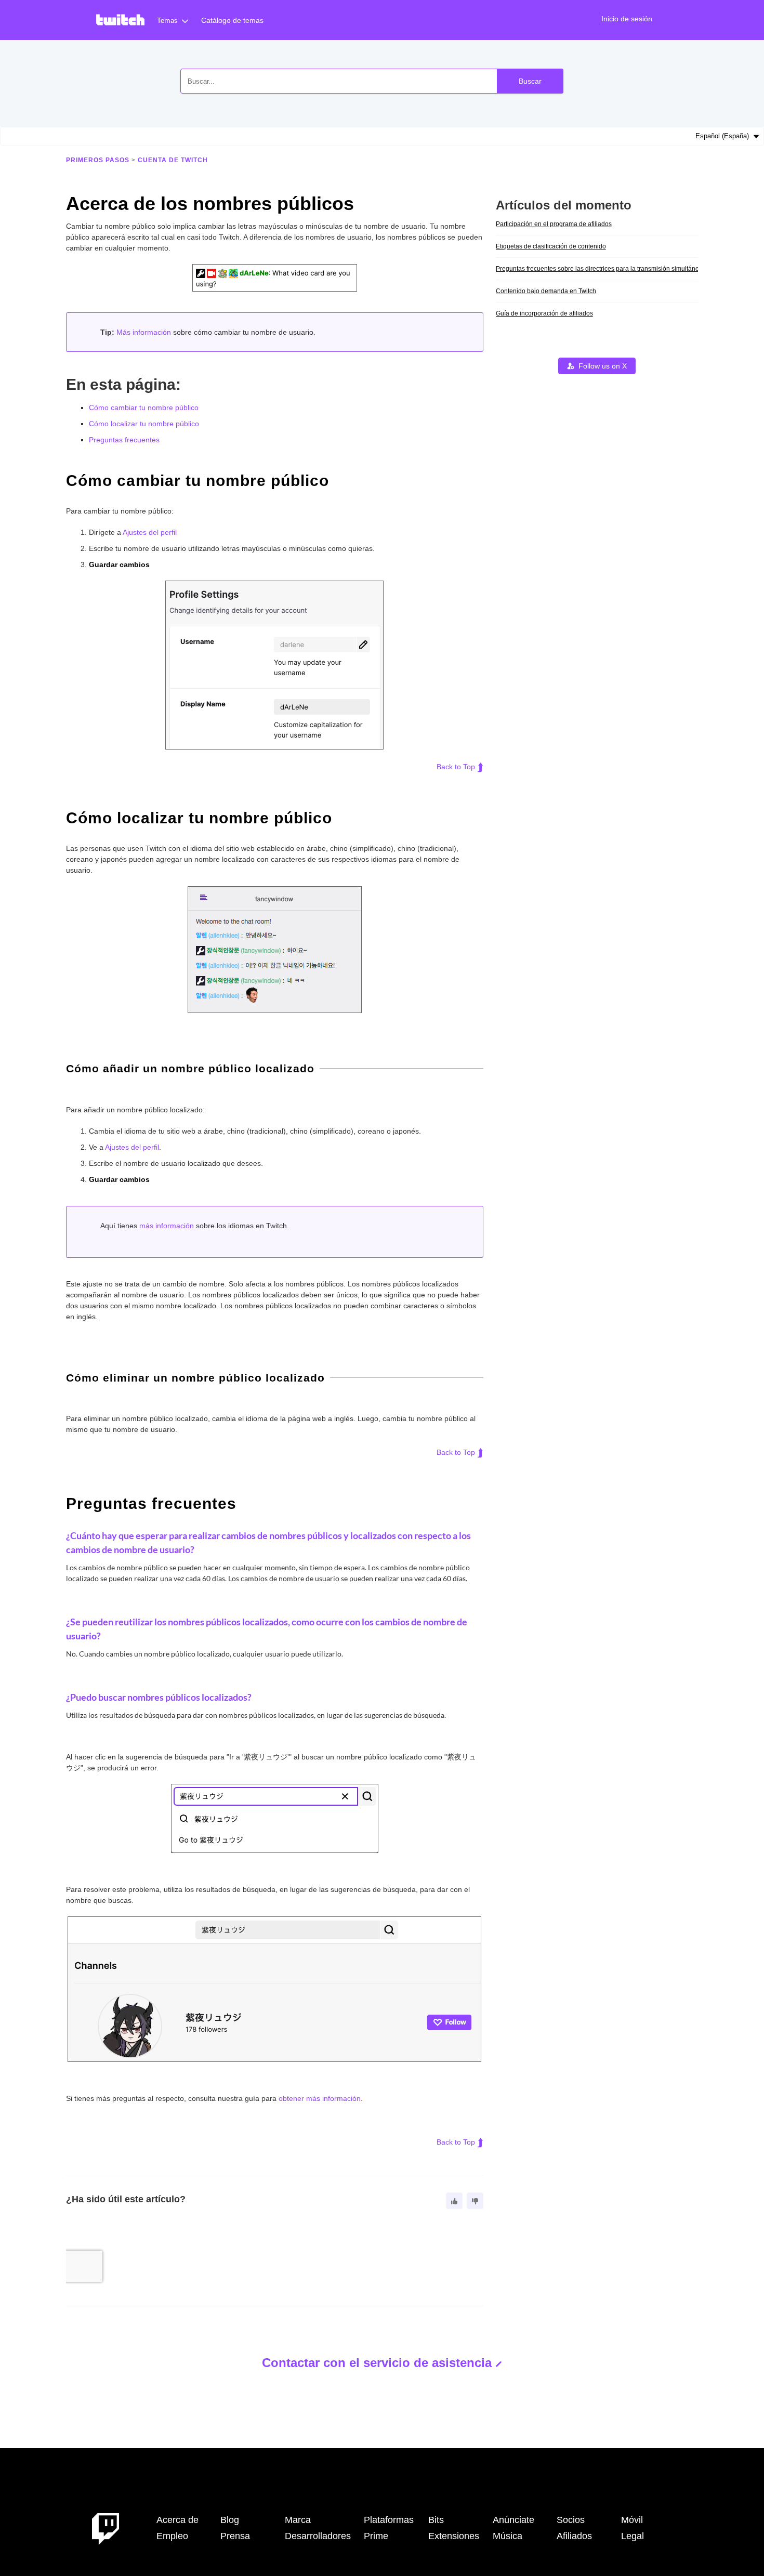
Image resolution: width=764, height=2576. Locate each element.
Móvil (632, 2520)
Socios (571, 2520)
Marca (298, 2520)
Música (508, 2536)
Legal (633, 2536)
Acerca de (177, 2520)
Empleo (172, 2536)
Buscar (530, 81)
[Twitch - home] (106, 2528)
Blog (230, 2520)
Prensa (235, 2536)
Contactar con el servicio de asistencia (377, 2363)
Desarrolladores (318, 2536)
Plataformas (389, 2520)
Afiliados (574, 2536)
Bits (436, 2520)
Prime (376, 2536)
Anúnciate (513, 2520)
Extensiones (454, 2536)
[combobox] (372, 81)
